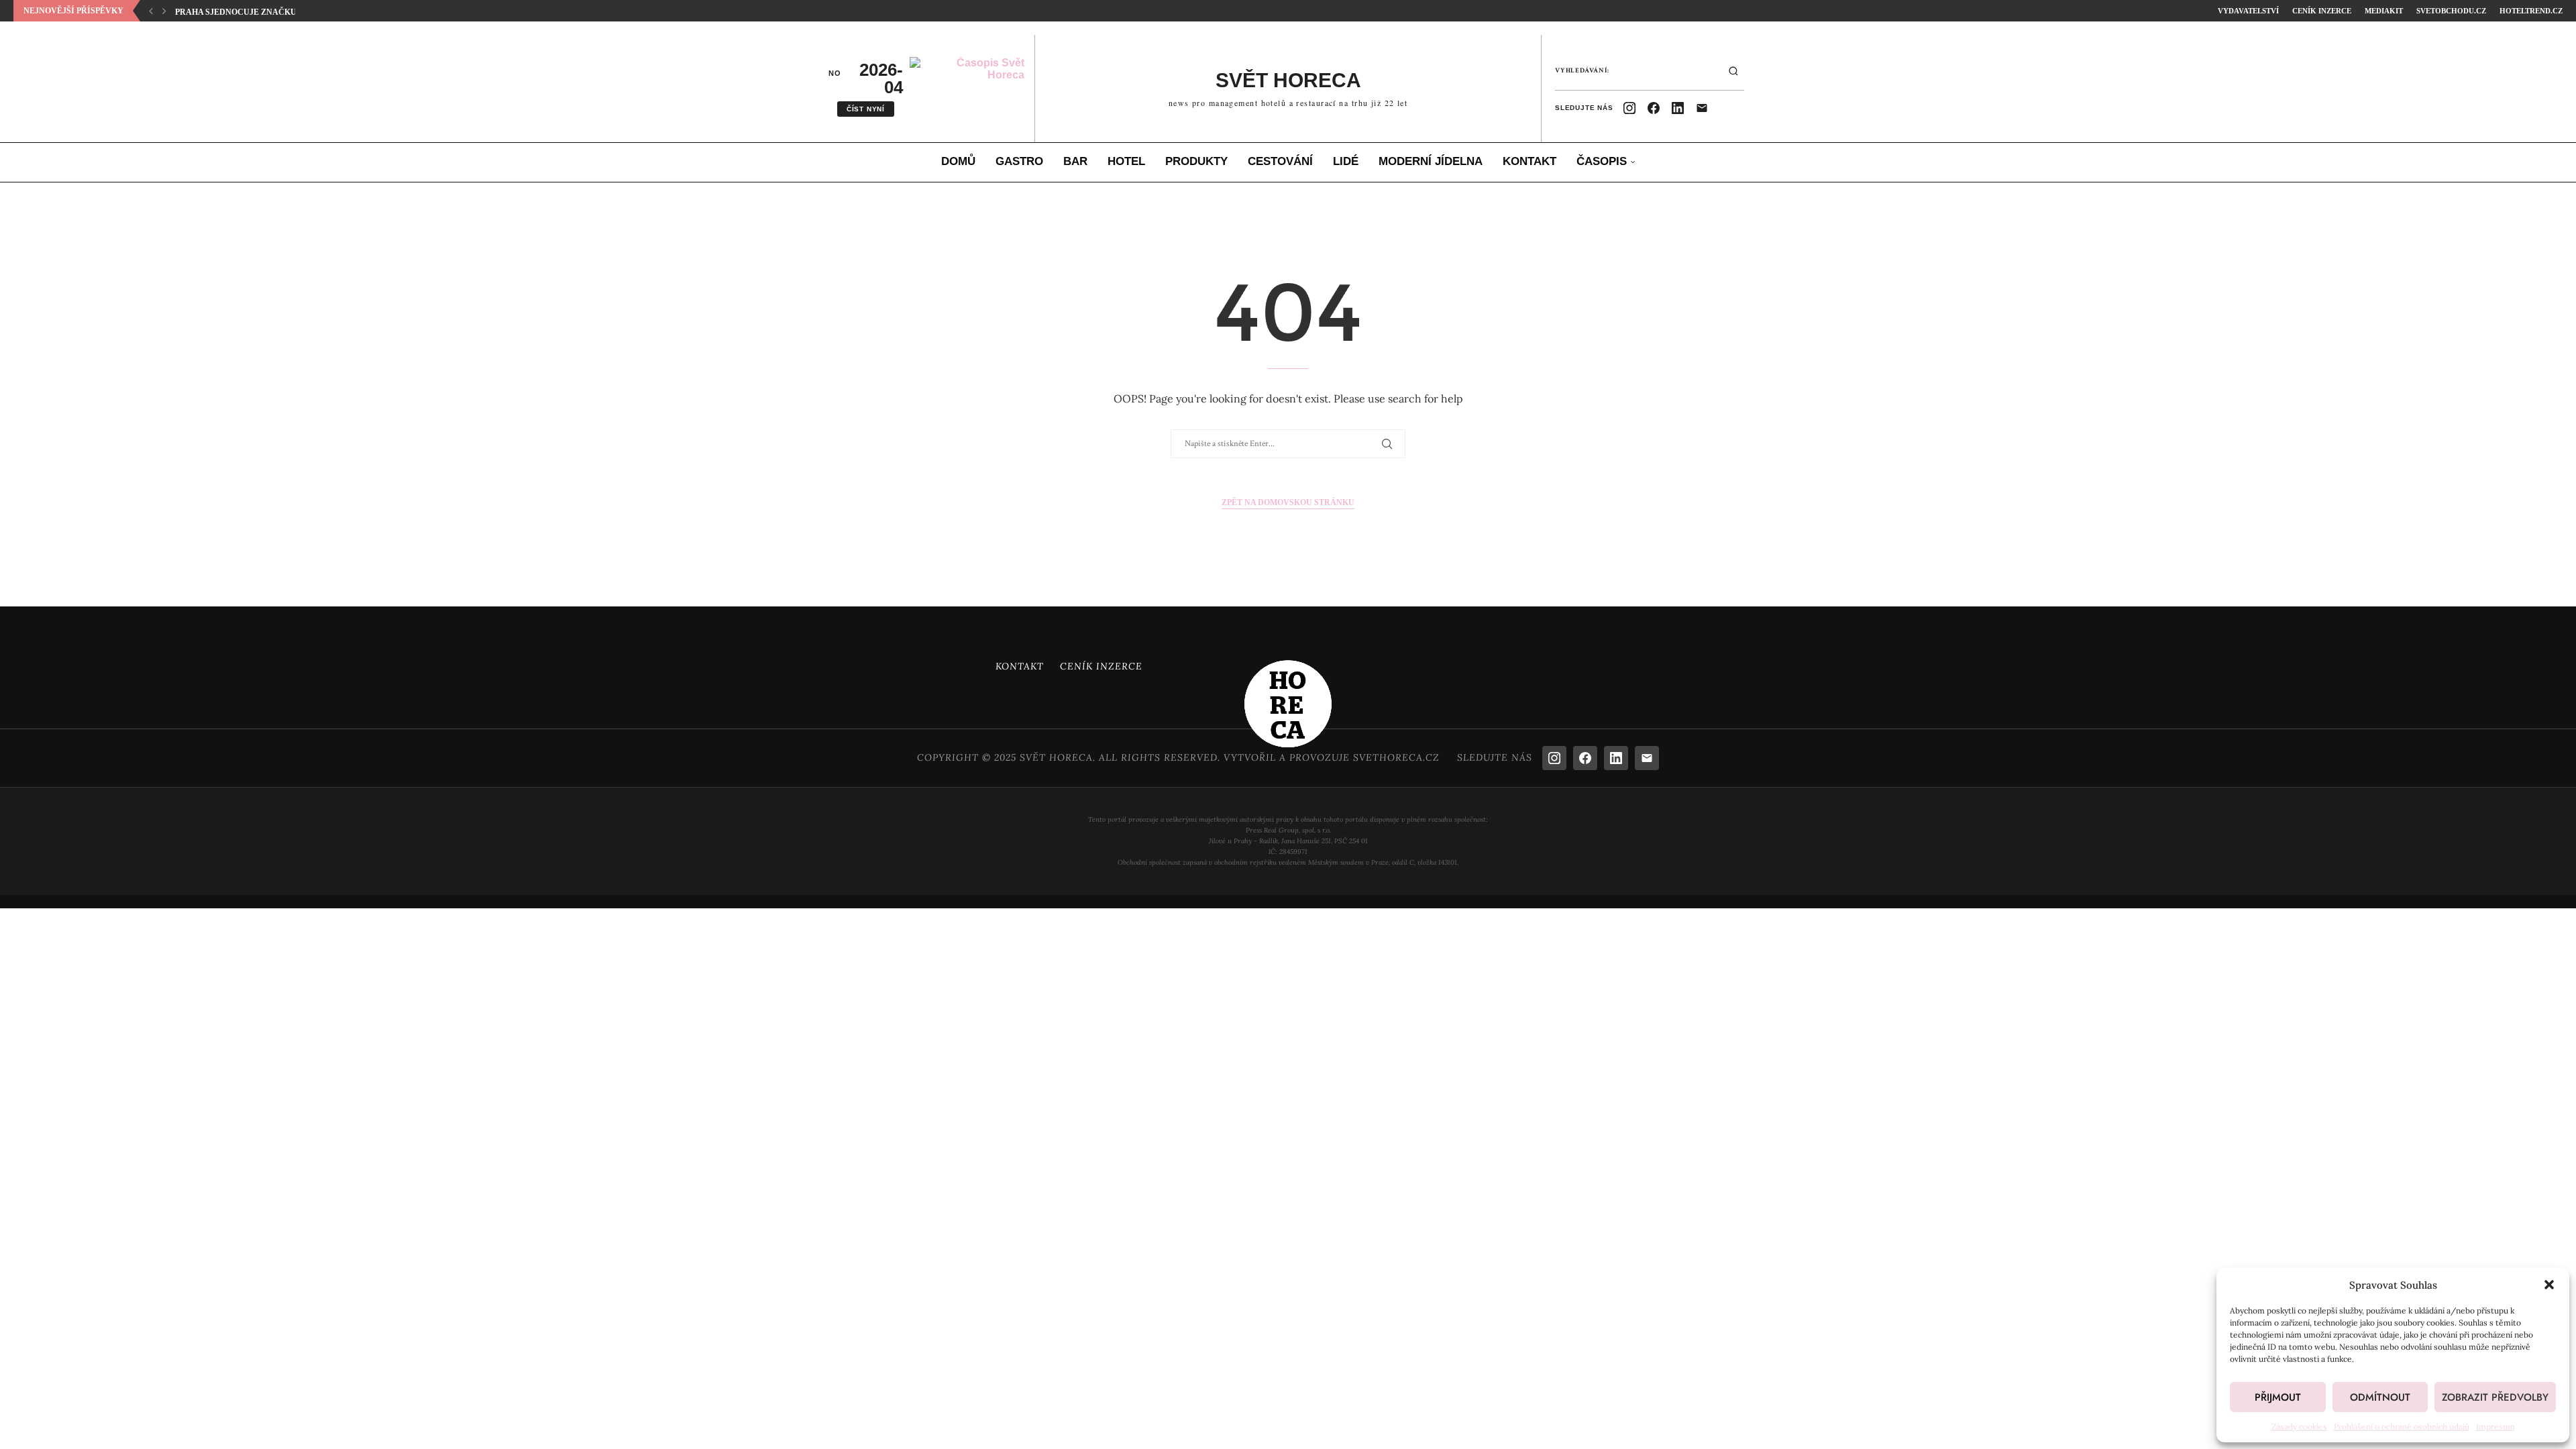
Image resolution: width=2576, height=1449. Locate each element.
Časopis (1602, 161)
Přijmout (2278, 1397)
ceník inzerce (2322, 11)
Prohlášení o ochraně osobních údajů (2402, 1427)
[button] (2549, 1285)
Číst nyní (866, 109)
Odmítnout (2380, 1397)
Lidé (1346, 161)
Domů (958, 161)
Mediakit (2384, 11)
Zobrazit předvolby (2495, 1397)
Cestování (1280, 161)
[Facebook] (1654, 108)
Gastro (1019, 161)
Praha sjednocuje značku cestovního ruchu (280, 12)
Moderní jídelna (1431, 161)
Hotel (1126, 161)
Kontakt (1529, 161)
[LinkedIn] (1678, 108)
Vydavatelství (2248, 11)
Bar (1075, 161)
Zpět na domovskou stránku (1288, 502)
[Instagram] (1629, 108)
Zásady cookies (2299, 1427)
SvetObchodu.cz (2451, 11)
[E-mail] (1702, 108)
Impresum (2495, 1427)
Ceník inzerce (1101, 666)
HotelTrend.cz (2531, 11)
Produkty (1196, 161)
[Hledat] (1733, 71)
